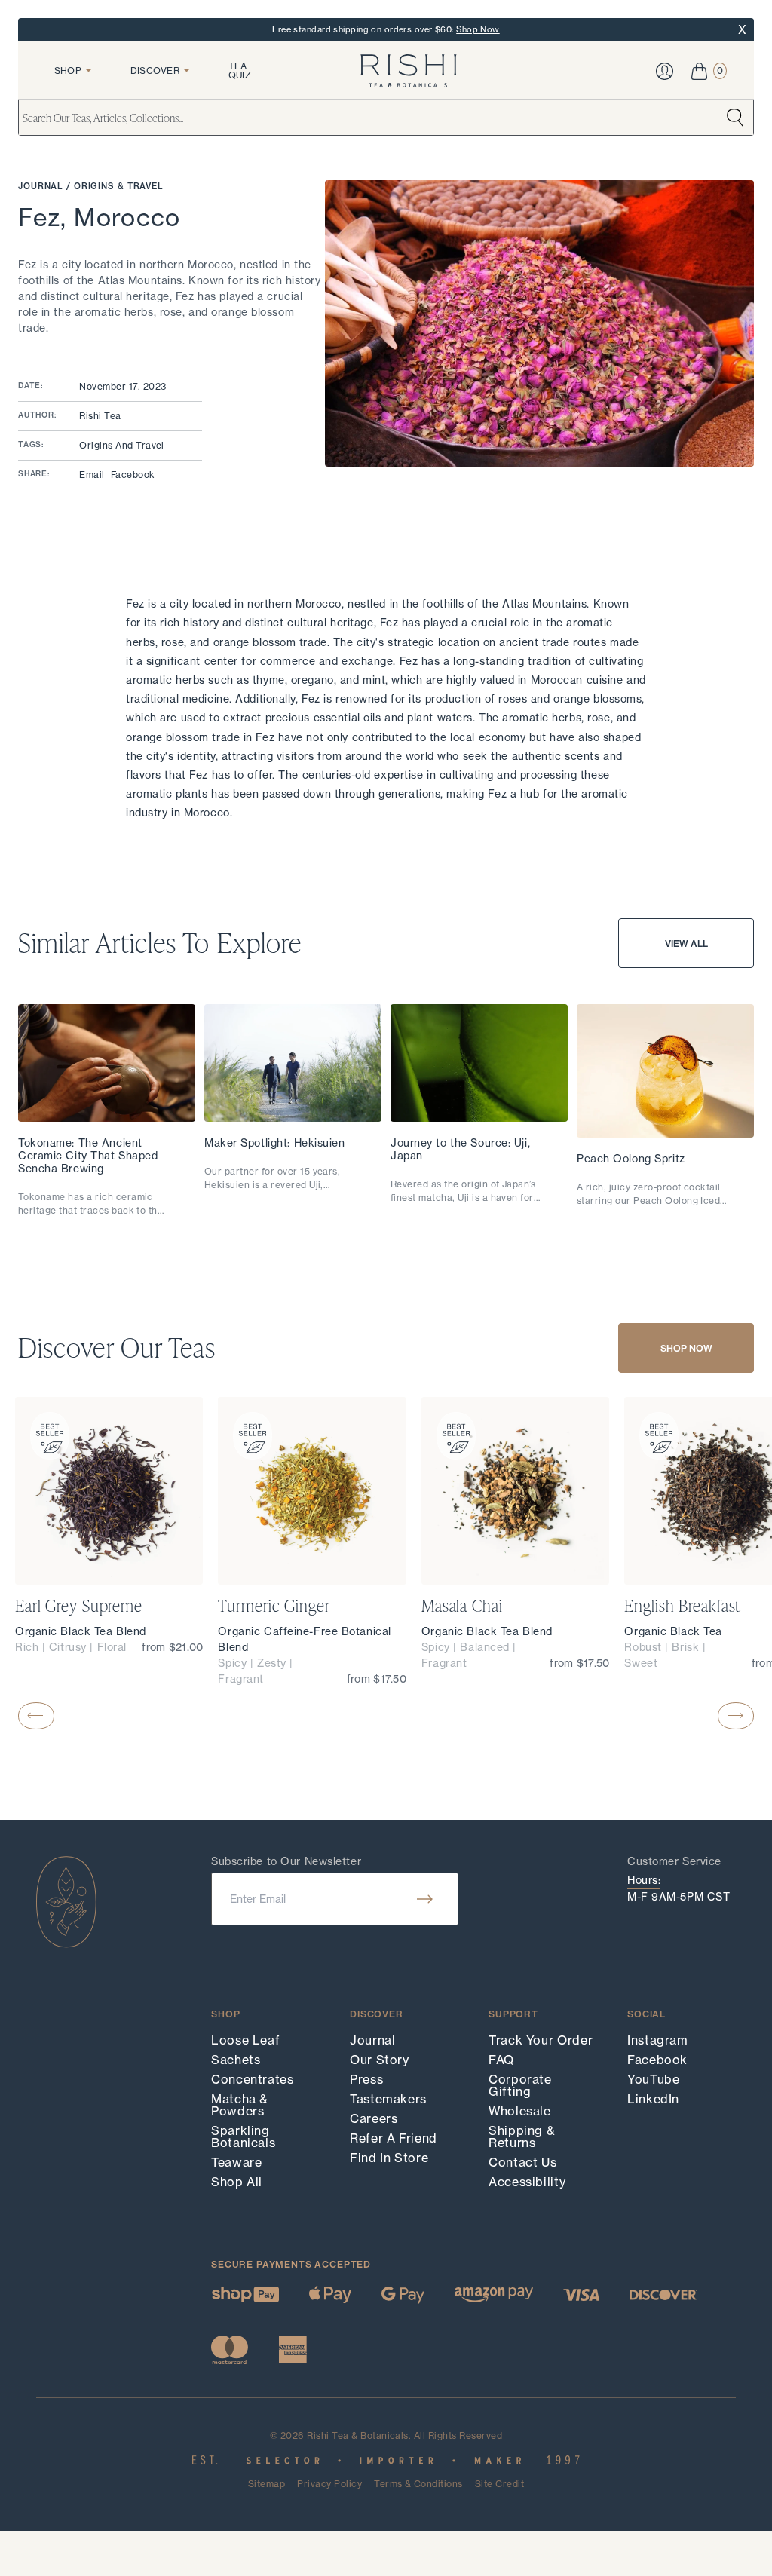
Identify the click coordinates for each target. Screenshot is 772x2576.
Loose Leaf (245, 2040)
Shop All (237, 2182)
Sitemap (267, 2484)
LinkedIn (653, 2099)
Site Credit (499, 2484)
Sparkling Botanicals (243, 2136)
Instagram (658, 2040)
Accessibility (527, 2182)
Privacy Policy (329, 2484)
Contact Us (522, 2162)
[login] (665, 71)
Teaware (236, 2162)
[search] (735, 118)
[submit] (425, 1899)
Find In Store (389, 2158)
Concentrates (253, 2079)
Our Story (380, 2060)
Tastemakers (388, 2099)
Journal (42, 186)
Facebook (133, 475)
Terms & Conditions (418, 2484)
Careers (374, 2118)
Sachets (236, 2060)
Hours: (644, 1880)
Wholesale (520, 2111)
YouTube (653, 2079)
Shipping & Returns (522, 2136)
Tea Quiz (240, 70)
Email (92, 475)
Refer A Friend (394, 2138)
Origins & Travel (119, 186)
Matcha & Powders (240, 2105)
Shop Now (478, 29)
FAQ (501, 2060)
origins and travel (122, 445)
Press (366, 2079)
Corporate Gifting (520, 2085)
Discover (155, 70)
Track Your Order (541, 2040)
